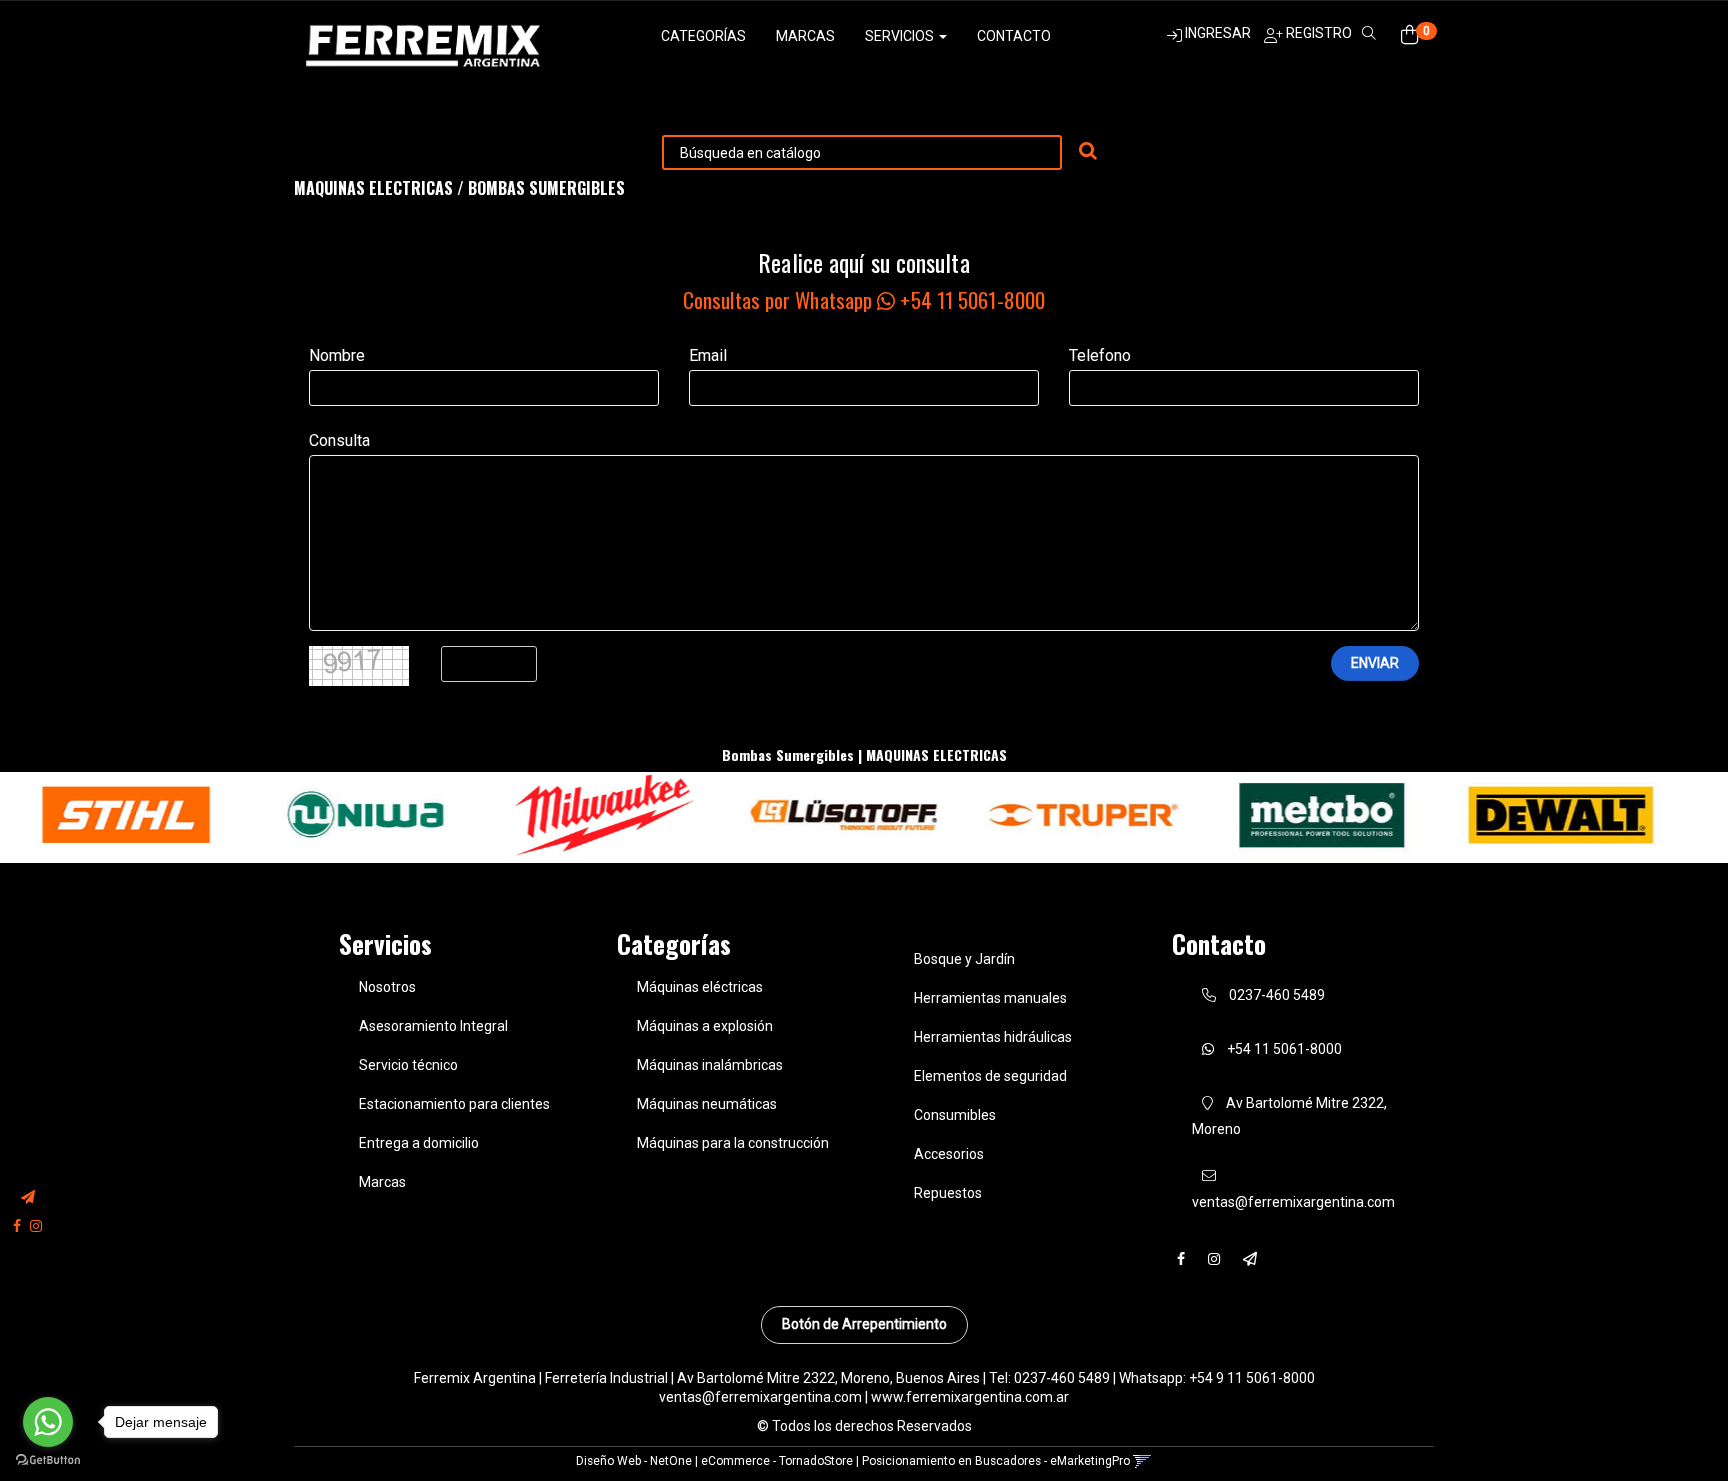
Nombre (337, 355)
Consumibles (955, 1115)
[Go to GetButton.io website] (48, 1460)
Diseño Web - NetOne (634, 1461)
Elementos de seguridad (990, 1076)
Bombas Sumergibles (546, 188)
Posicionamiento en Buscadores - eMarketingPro (996, 1461)
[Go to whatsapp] (48, 1422)
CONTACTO (1014, 36)
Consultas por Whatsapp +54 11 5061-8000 (864, 299)
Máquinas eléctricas (700, 987)
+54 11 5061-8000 (1283, 1049)
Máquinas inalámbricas (710, 1065)
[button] (28, 1198)
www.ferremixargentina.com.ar (970, 1397)
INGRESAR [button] (1218, 33)
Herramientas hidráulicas (993, 1037)
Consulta (339, 440)
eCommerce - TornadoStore (777, 1461)
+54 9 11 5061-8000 (1252, 1378)
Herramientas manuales (990, 998)
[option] (241, 815)
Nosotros (387, 987)
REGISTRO (1317, 33)
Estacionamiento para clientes (454, 1104)
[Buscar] (1088, 152)
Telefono (1100, 355)
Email (708, 355)
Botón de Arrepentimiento (864, 1324)
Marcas (805, 36)
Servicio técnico (408, 1065)
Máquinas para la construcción (733, 1143)
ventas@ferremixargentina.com (760, 1397)
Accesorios (949, 1154)
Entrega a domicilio (419, 1143)
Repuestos (948, 1193)
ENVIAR (1375, 663)
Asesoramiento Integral (433, 1026)
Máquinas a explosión (705, 1026)
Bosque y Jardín (964, 959)
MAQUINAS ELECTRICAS (373, 188)
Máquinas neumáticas (707, 1104)
